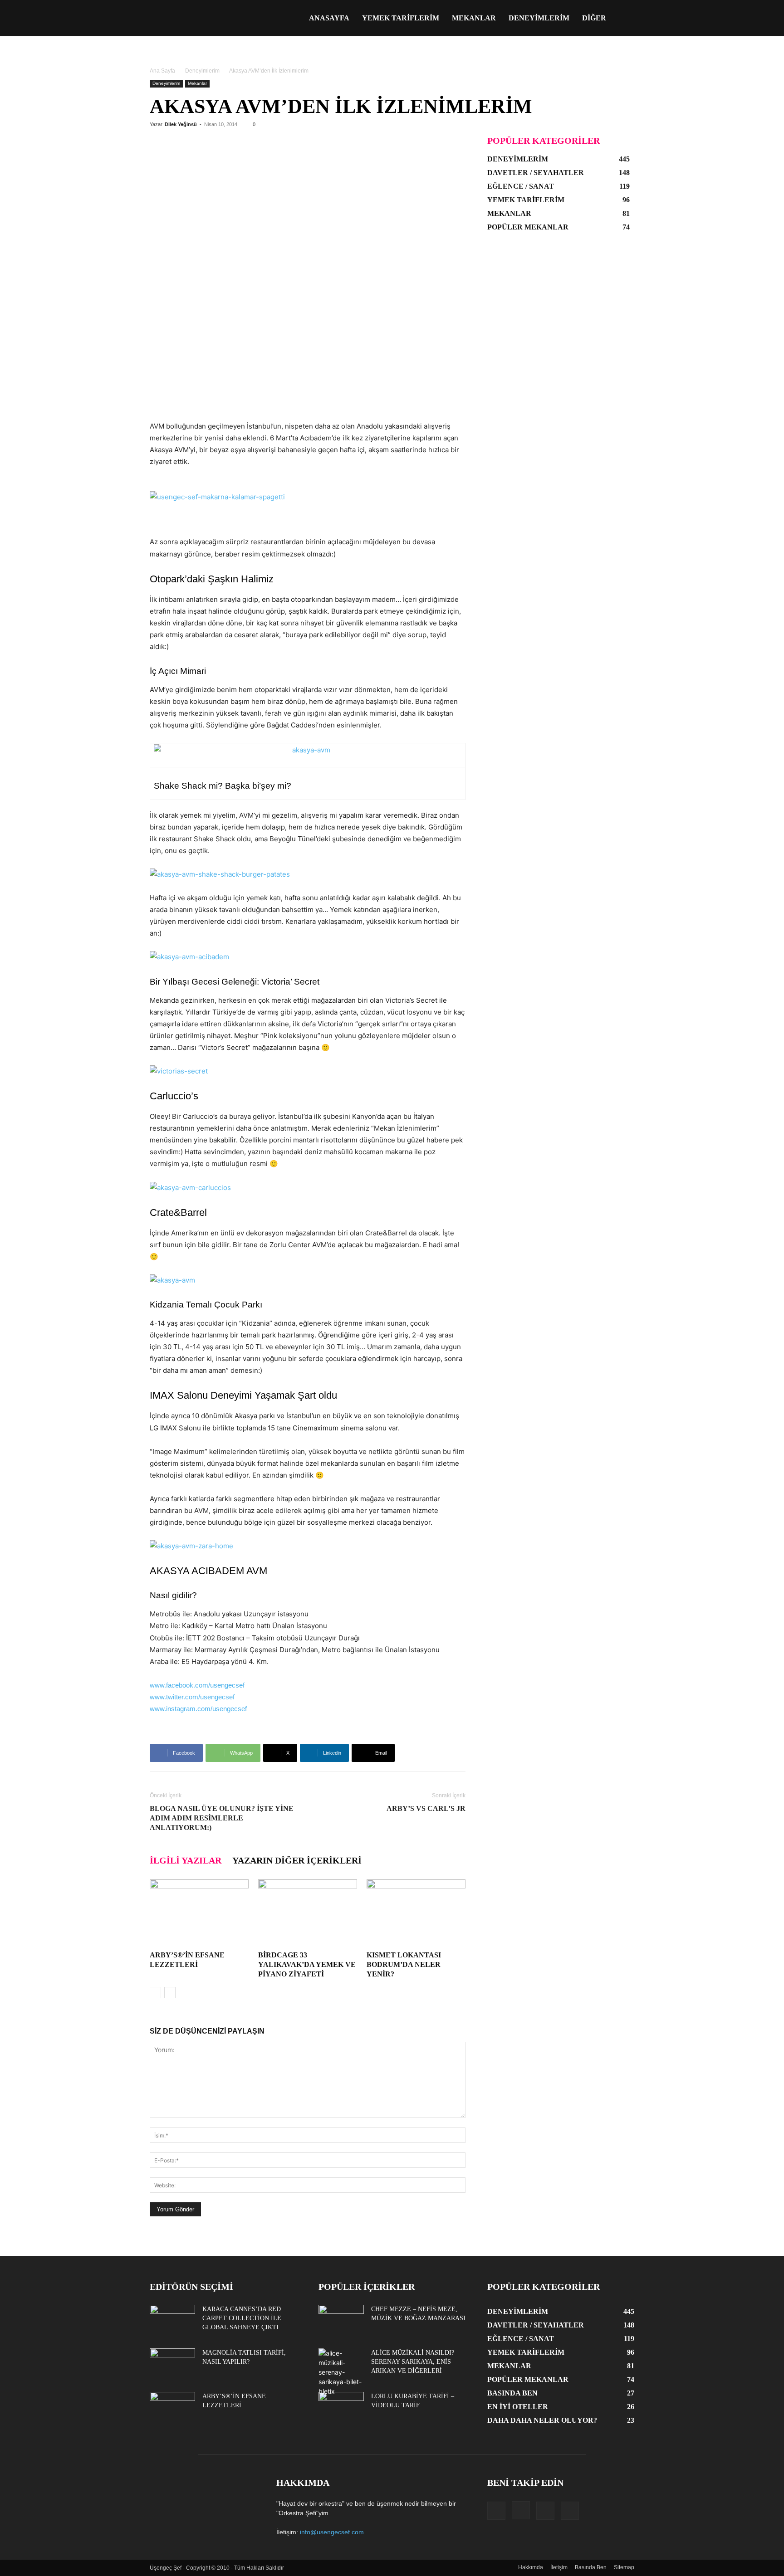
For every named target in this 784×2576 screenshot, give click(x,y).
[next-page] (170, 1993)
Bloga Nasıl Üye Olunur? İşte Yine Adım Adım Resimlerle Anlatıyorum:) (222, 1818)
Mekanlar (474, 18)
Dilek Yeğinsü (181, 124)
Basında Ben (591, 2567)
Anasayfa (329, 18)
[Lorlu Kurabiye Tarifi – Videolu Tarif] (341, 2408)
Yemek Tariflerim (401, 18)
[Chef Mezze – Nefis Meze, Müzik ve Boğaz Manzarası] (341, 2321)
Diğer (594, 18)
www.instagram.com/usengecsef (198, 1709)
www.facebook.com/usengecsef (197, 1685)
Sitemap (624, 2567)
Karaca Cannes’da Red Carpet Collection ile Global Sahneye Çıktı (242, 2318)
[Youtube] (570, 2511)
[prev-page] (155, 1993)
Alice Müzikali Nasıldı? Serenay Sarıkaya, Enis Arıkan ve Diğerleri (413, 2362)
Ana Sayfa (162, 71)
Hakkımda (531, 2567)
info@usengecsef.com (332, 2532)
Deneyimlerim (539, 18)
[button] (623, 19)
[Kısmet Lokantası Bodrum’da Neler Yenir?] (416, 1913)
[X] (545, 2511)
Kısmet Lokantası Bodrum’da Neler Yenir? (404, 1964)
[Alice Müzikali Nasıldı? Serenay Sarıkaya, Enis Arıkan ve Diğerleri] (341, 2372)
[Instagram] (521, 2510)
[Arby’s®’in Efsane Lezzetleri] (199, 1913)
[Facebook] (496, 2511)
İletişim (559, 2567)
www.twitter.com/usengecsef (192, 1697)
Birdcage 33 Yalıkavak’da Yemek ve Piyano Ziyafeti (307, 1964)
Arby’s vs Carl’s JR (426, 1808)
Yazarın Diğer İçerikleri (297, 1860)
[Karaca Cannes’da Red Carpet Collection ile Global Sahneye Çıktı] (172, 2321)
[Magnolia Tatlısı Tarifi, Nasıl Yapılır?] (172, 2364)
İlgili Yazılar (186, 1860)
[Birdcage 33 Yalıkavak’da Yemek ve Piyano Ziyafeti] (308, 1913)
